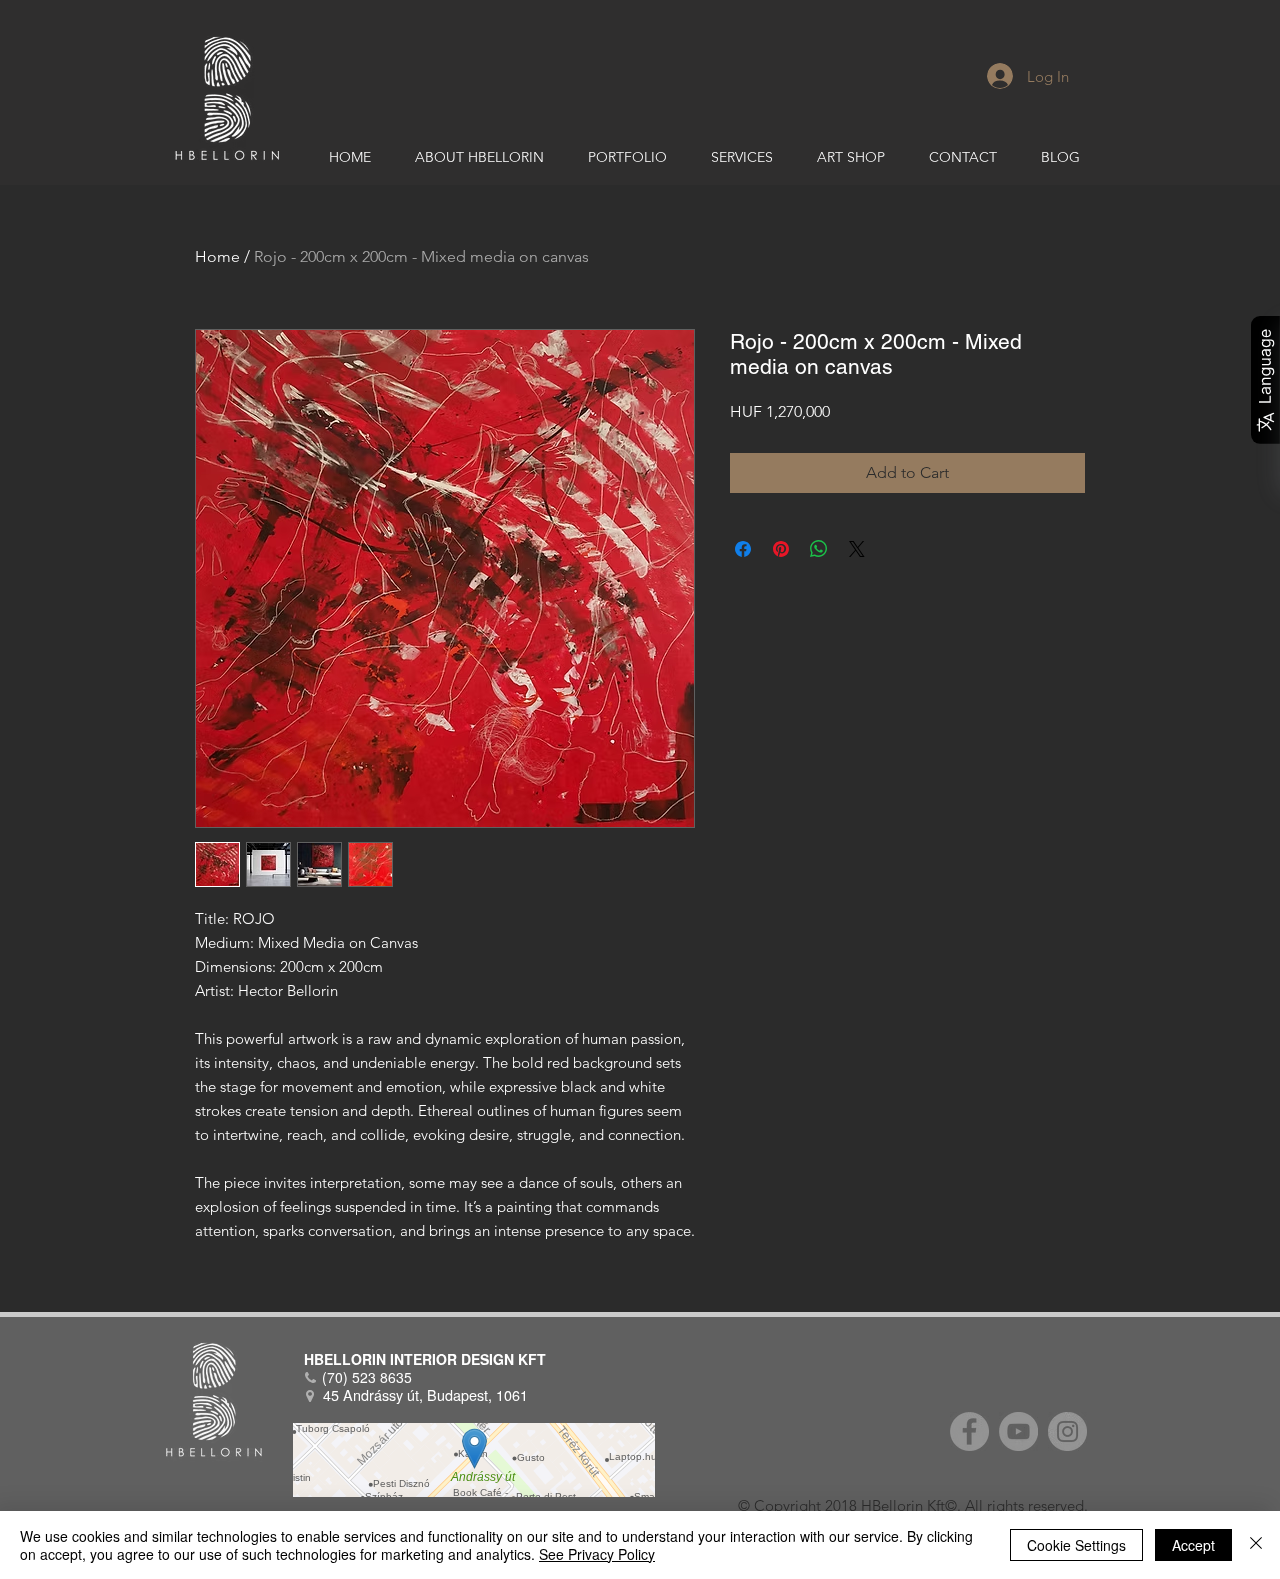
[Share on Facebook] (743, 549)
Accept (1193, 1545)
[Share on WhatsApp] (819, 549)
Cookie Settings (1076, 1545)
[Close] (1256, 1545)
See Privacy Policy (597, 1554)
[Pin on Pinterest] (781, 549)
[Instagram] (1067, 1431)
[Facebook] (969, 1431)
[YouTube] (1018, 1431)
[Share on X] (857, 549)
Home (217, 256)
